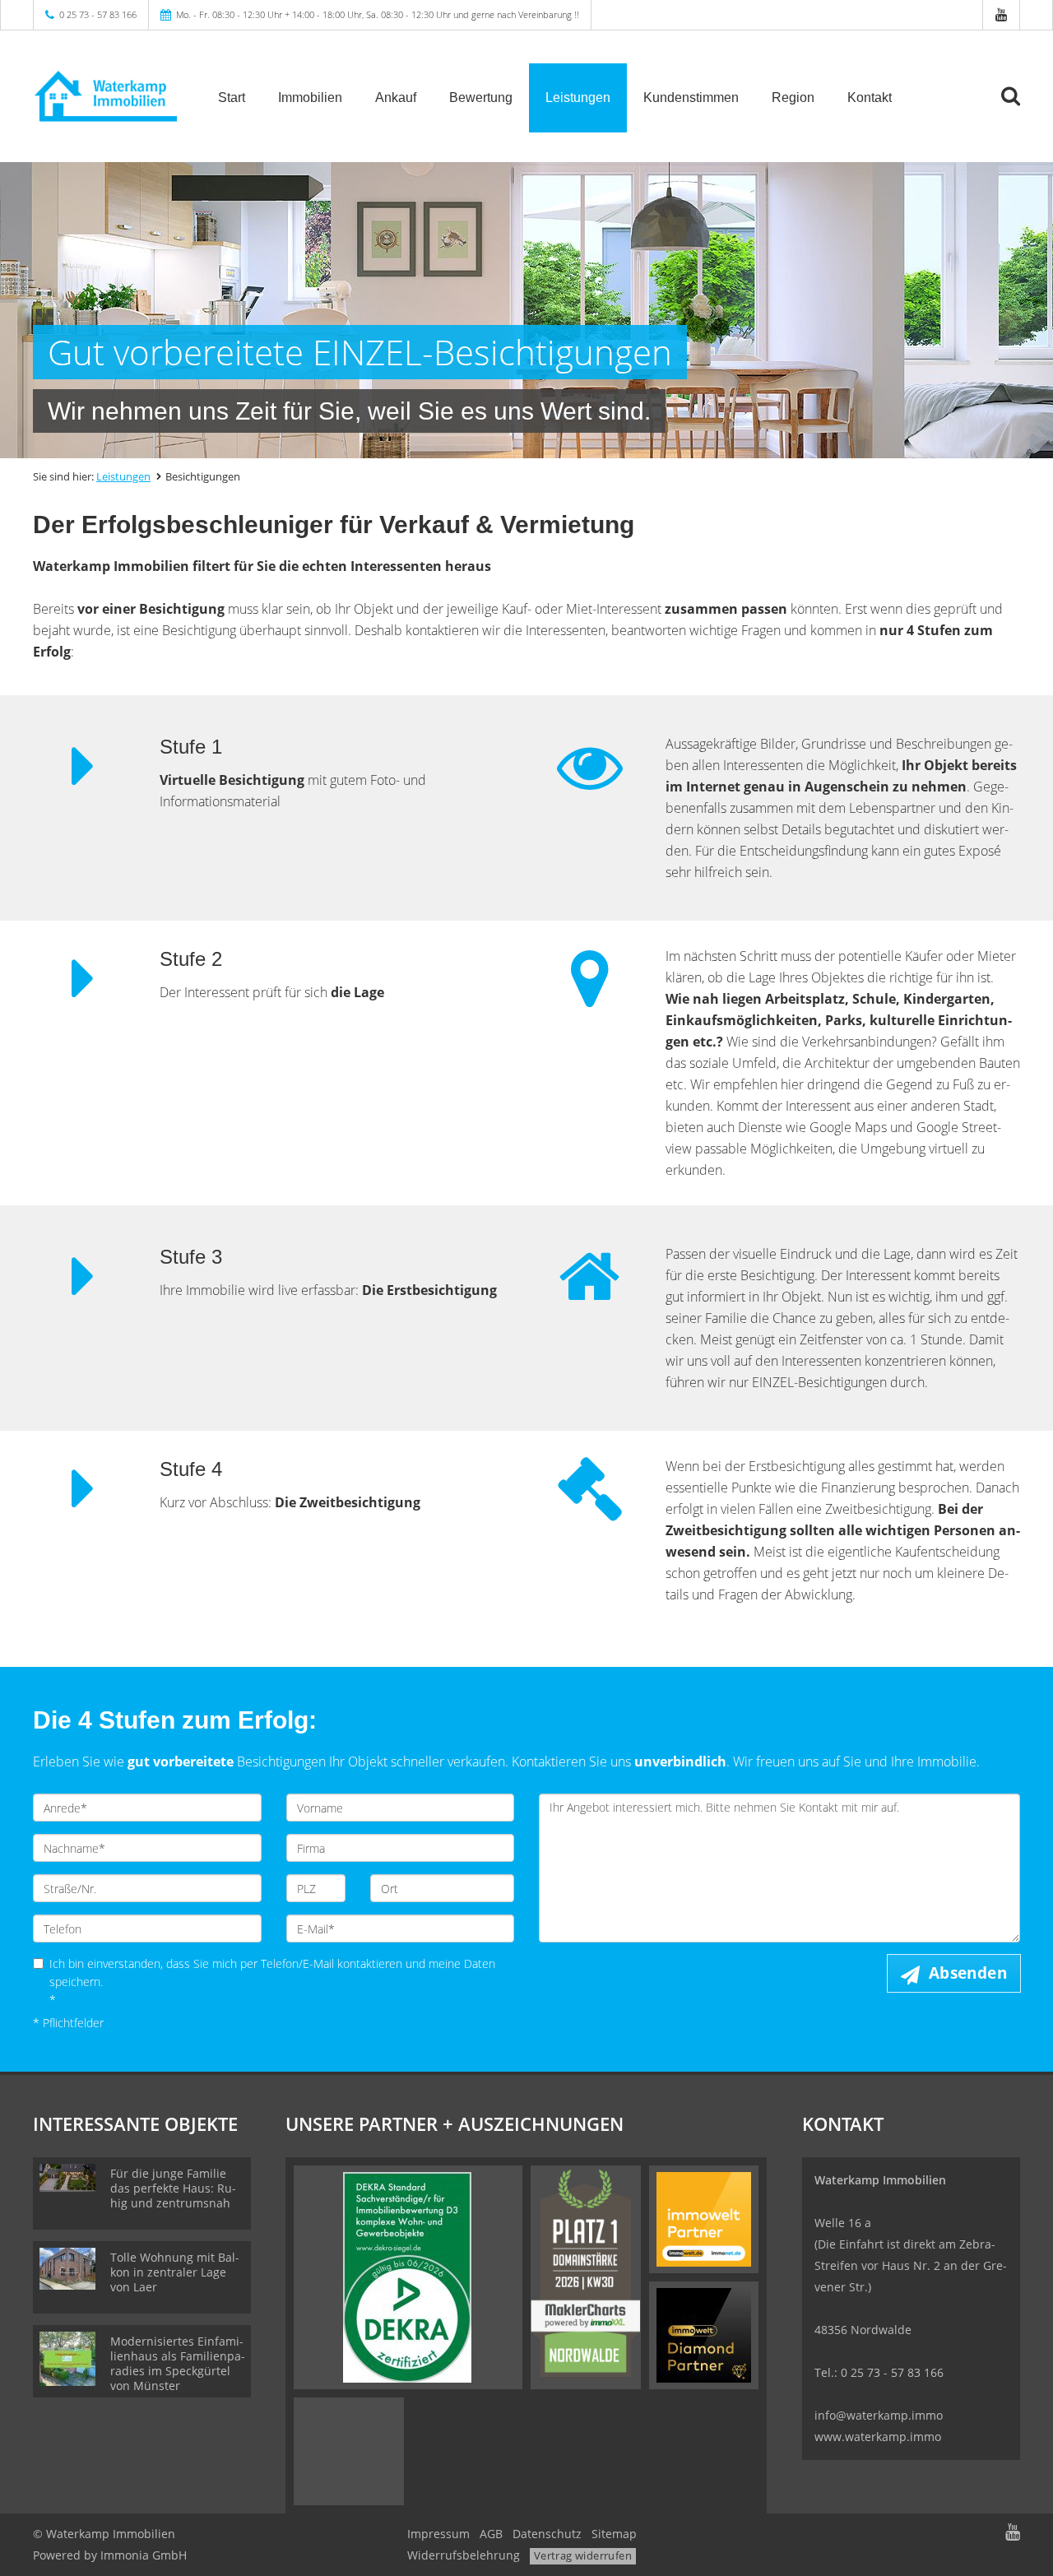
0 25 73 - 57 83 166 (98, 14)
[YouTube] (1001, 14)
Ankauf (396, 97)
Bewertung (481, 97)
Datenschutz (547, 2534)
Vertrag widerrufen (583, 2555)
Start (232, 97)
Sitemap (614, 2534)
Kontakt (870, 97)
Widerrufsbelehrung (464, 2555)
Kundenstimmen (691, 97)
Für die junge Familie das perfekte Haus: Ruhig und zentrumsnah (173, 2188)
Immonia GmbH (144, 2555)
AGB (491, 2534)
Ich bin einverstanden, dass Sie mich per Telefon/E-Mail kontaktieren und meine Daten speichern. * (272, 1982)
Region (793, 97)
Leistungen (578, 97)
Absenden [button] (968, 1973)
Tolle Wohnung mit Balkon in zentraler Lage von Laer (175, 2272)
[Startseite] (105, 96)
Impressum (438, 2534)
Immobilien (310, 97)
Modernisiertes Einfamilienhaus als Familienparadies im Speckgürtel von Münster (178, 2363)
